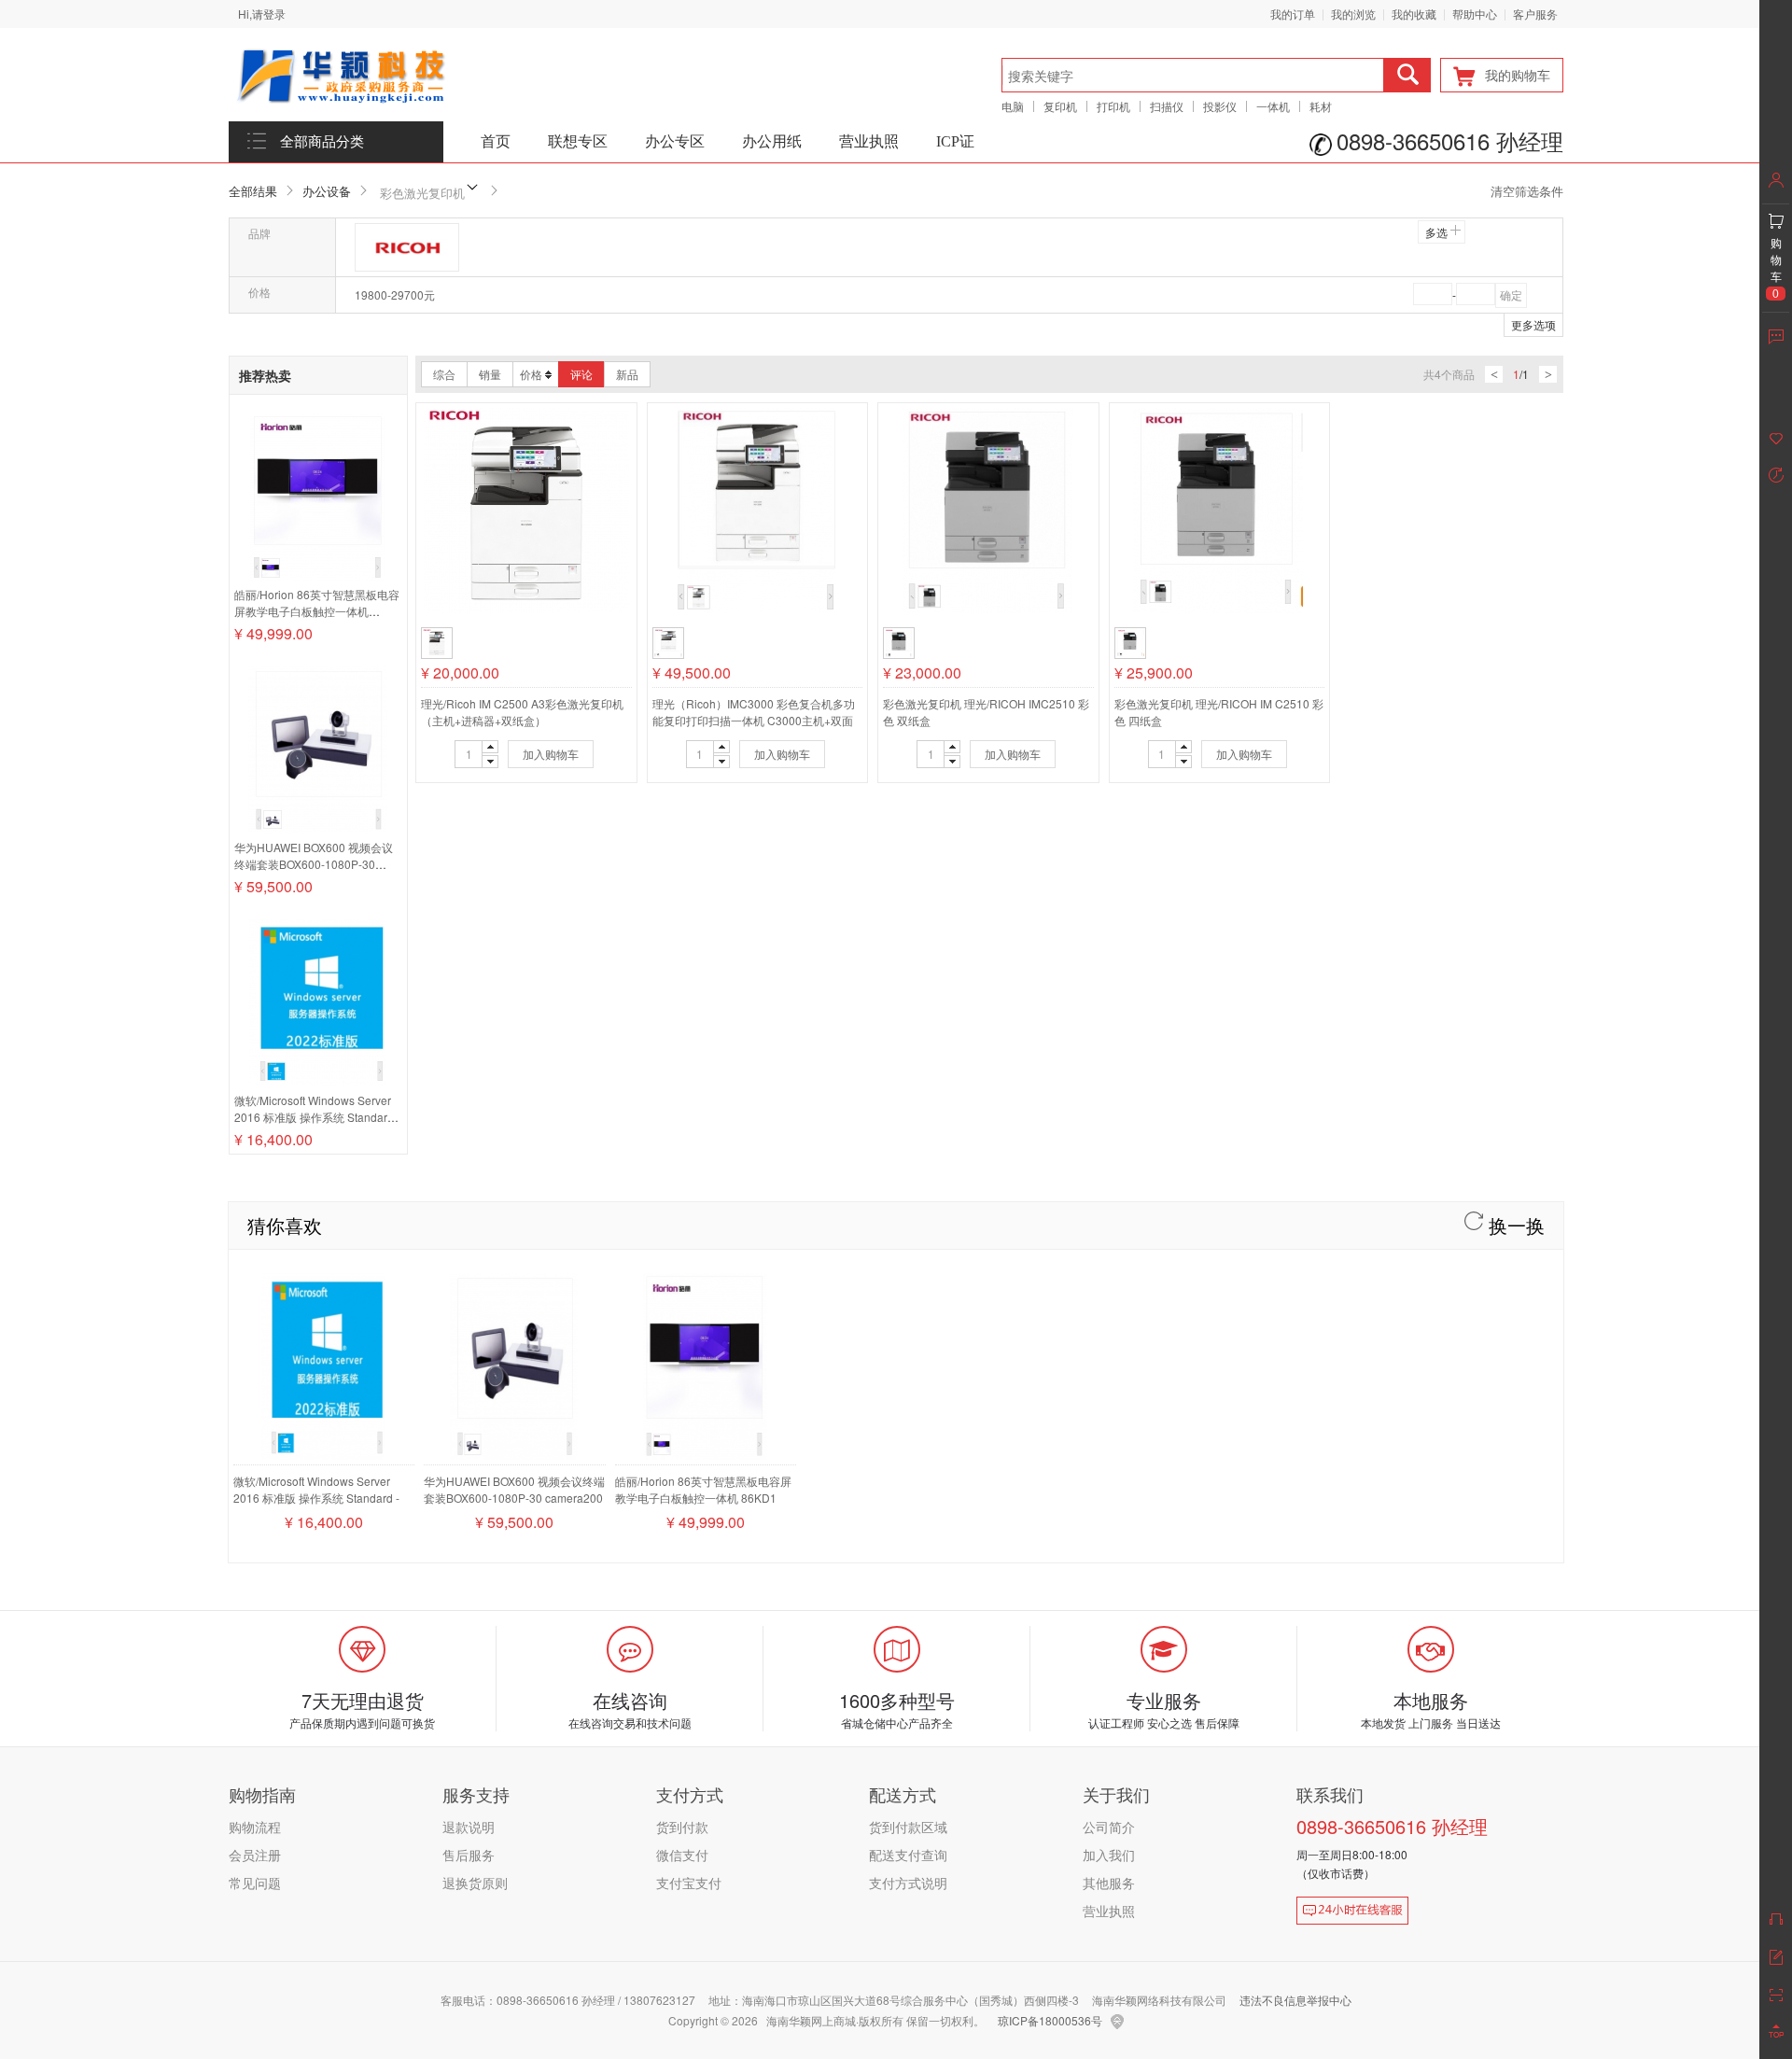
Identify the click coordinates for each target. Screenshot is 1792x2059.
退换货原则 (475, 1883)
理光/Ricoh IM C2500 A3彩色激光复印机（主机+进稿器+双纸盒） (522, 712)
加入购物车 (551, 754)
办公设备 (327, 191)
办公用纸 (772, 141)
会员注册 (255, 1855)
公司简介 (1109, 1827)
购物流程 (255, 1827)
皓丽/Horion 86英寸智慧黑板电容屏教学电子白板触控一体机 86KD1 (317, 611)
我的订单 (1293, 14)
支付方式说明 (908, 1883)
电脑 (1013, 106)
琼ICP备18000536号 (1050, 2020)
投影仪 (1220, 106)
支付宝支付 (689, 1883)
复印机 (1060, 106)
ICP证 (955, 141)
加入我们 (1109, 1855)
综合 (444, 374)
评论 (581, 374)
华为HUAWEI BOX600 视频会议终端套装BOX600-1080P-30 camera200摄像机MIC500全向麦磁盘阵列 (317, 872)
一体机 (1273, 106)
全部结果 (253, 191)
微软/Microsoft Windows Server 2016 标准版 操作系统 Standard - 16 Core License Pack (317, 1117)
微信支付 (682, 1855)
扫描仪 (1167, 106)
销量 (490, 374)
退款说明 (469, 1827)
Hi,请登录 (262, 14)
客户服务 (1535, 14)
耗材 (1321, 106)
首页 (496, 141)
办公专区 (675, 141)
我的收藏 (1414, 14)
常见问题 (255, 1883)
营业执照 (869, 141)
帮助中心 (1475, 14)
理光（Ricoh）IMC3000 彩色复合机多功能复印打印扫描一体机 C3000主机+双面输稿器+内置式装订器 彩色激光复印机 (754, 720)
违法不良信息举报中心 (1295, 2000)
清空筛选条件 (1527, 191)
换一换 (1514, 1225)
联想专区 (578, 141)
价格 (531, 374)
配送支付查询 (908, 1855)
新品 (627, 374)
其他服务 (1109, 1883)
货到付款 (682, 1827)
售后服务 (469, 1855)
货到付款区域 (908, 1827)
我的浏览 (1353, 14)
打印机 (1113, 106)
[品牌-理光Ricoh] (407, 247)
